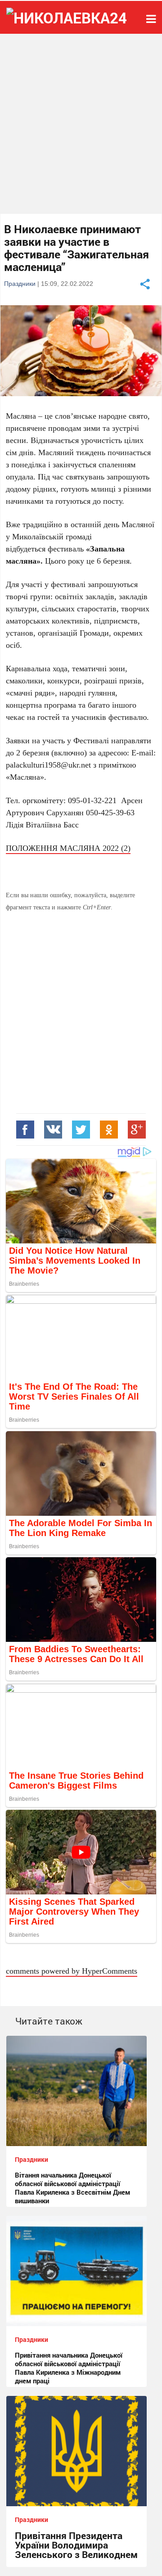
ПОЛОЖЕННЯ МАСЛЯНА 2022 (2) (68, 848)
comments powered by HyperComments (72, 1970)
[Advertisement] (81, 124)
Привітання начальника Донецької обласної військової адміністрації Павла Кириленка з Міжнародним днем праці (69, 2368)
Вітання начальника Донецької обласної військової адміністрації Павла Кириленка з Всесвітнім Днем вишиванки (72, 2188)
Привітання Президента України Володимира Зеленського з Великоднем (76, 2545)
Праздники (20, 283)
